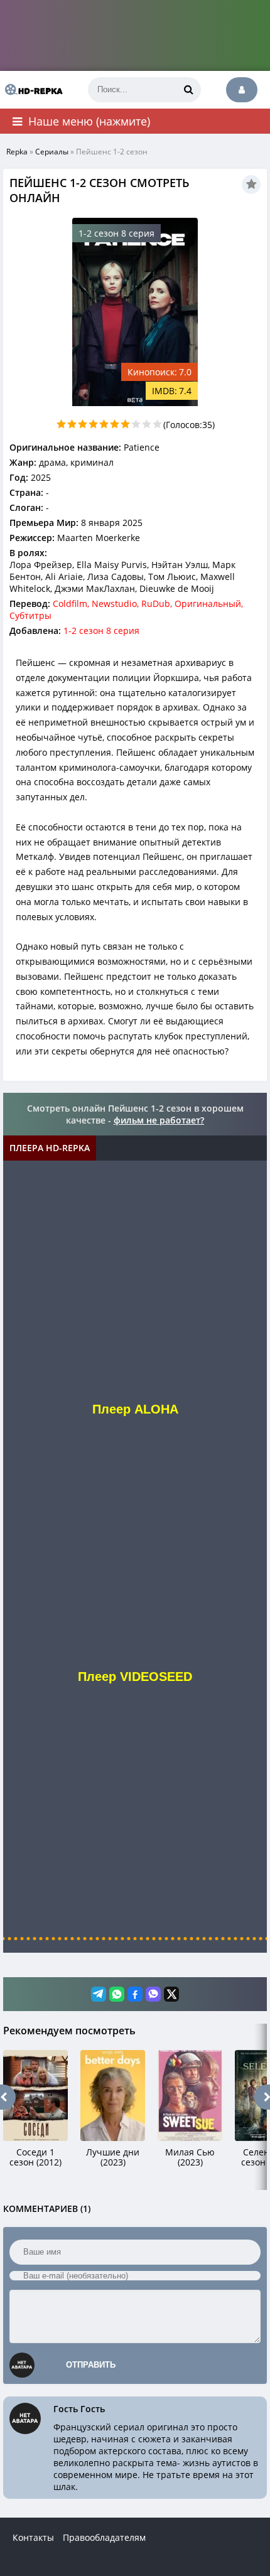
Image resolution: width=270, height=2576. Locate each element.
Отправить (91, 2365)
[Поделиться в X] (171, 1994)
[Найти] (188, 90)
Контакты (33, 2537)
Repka (17, 152)
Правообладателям (104, 2537)
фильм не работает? (159, 1120)
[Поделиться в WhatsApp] (117, 1994)
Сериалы (52, 152)
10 (157, 424)
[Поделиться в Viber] (153, 1994)
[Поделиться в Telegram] (99, 1994)
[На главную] (31, 90)
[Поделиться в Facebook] (135, 1994)
